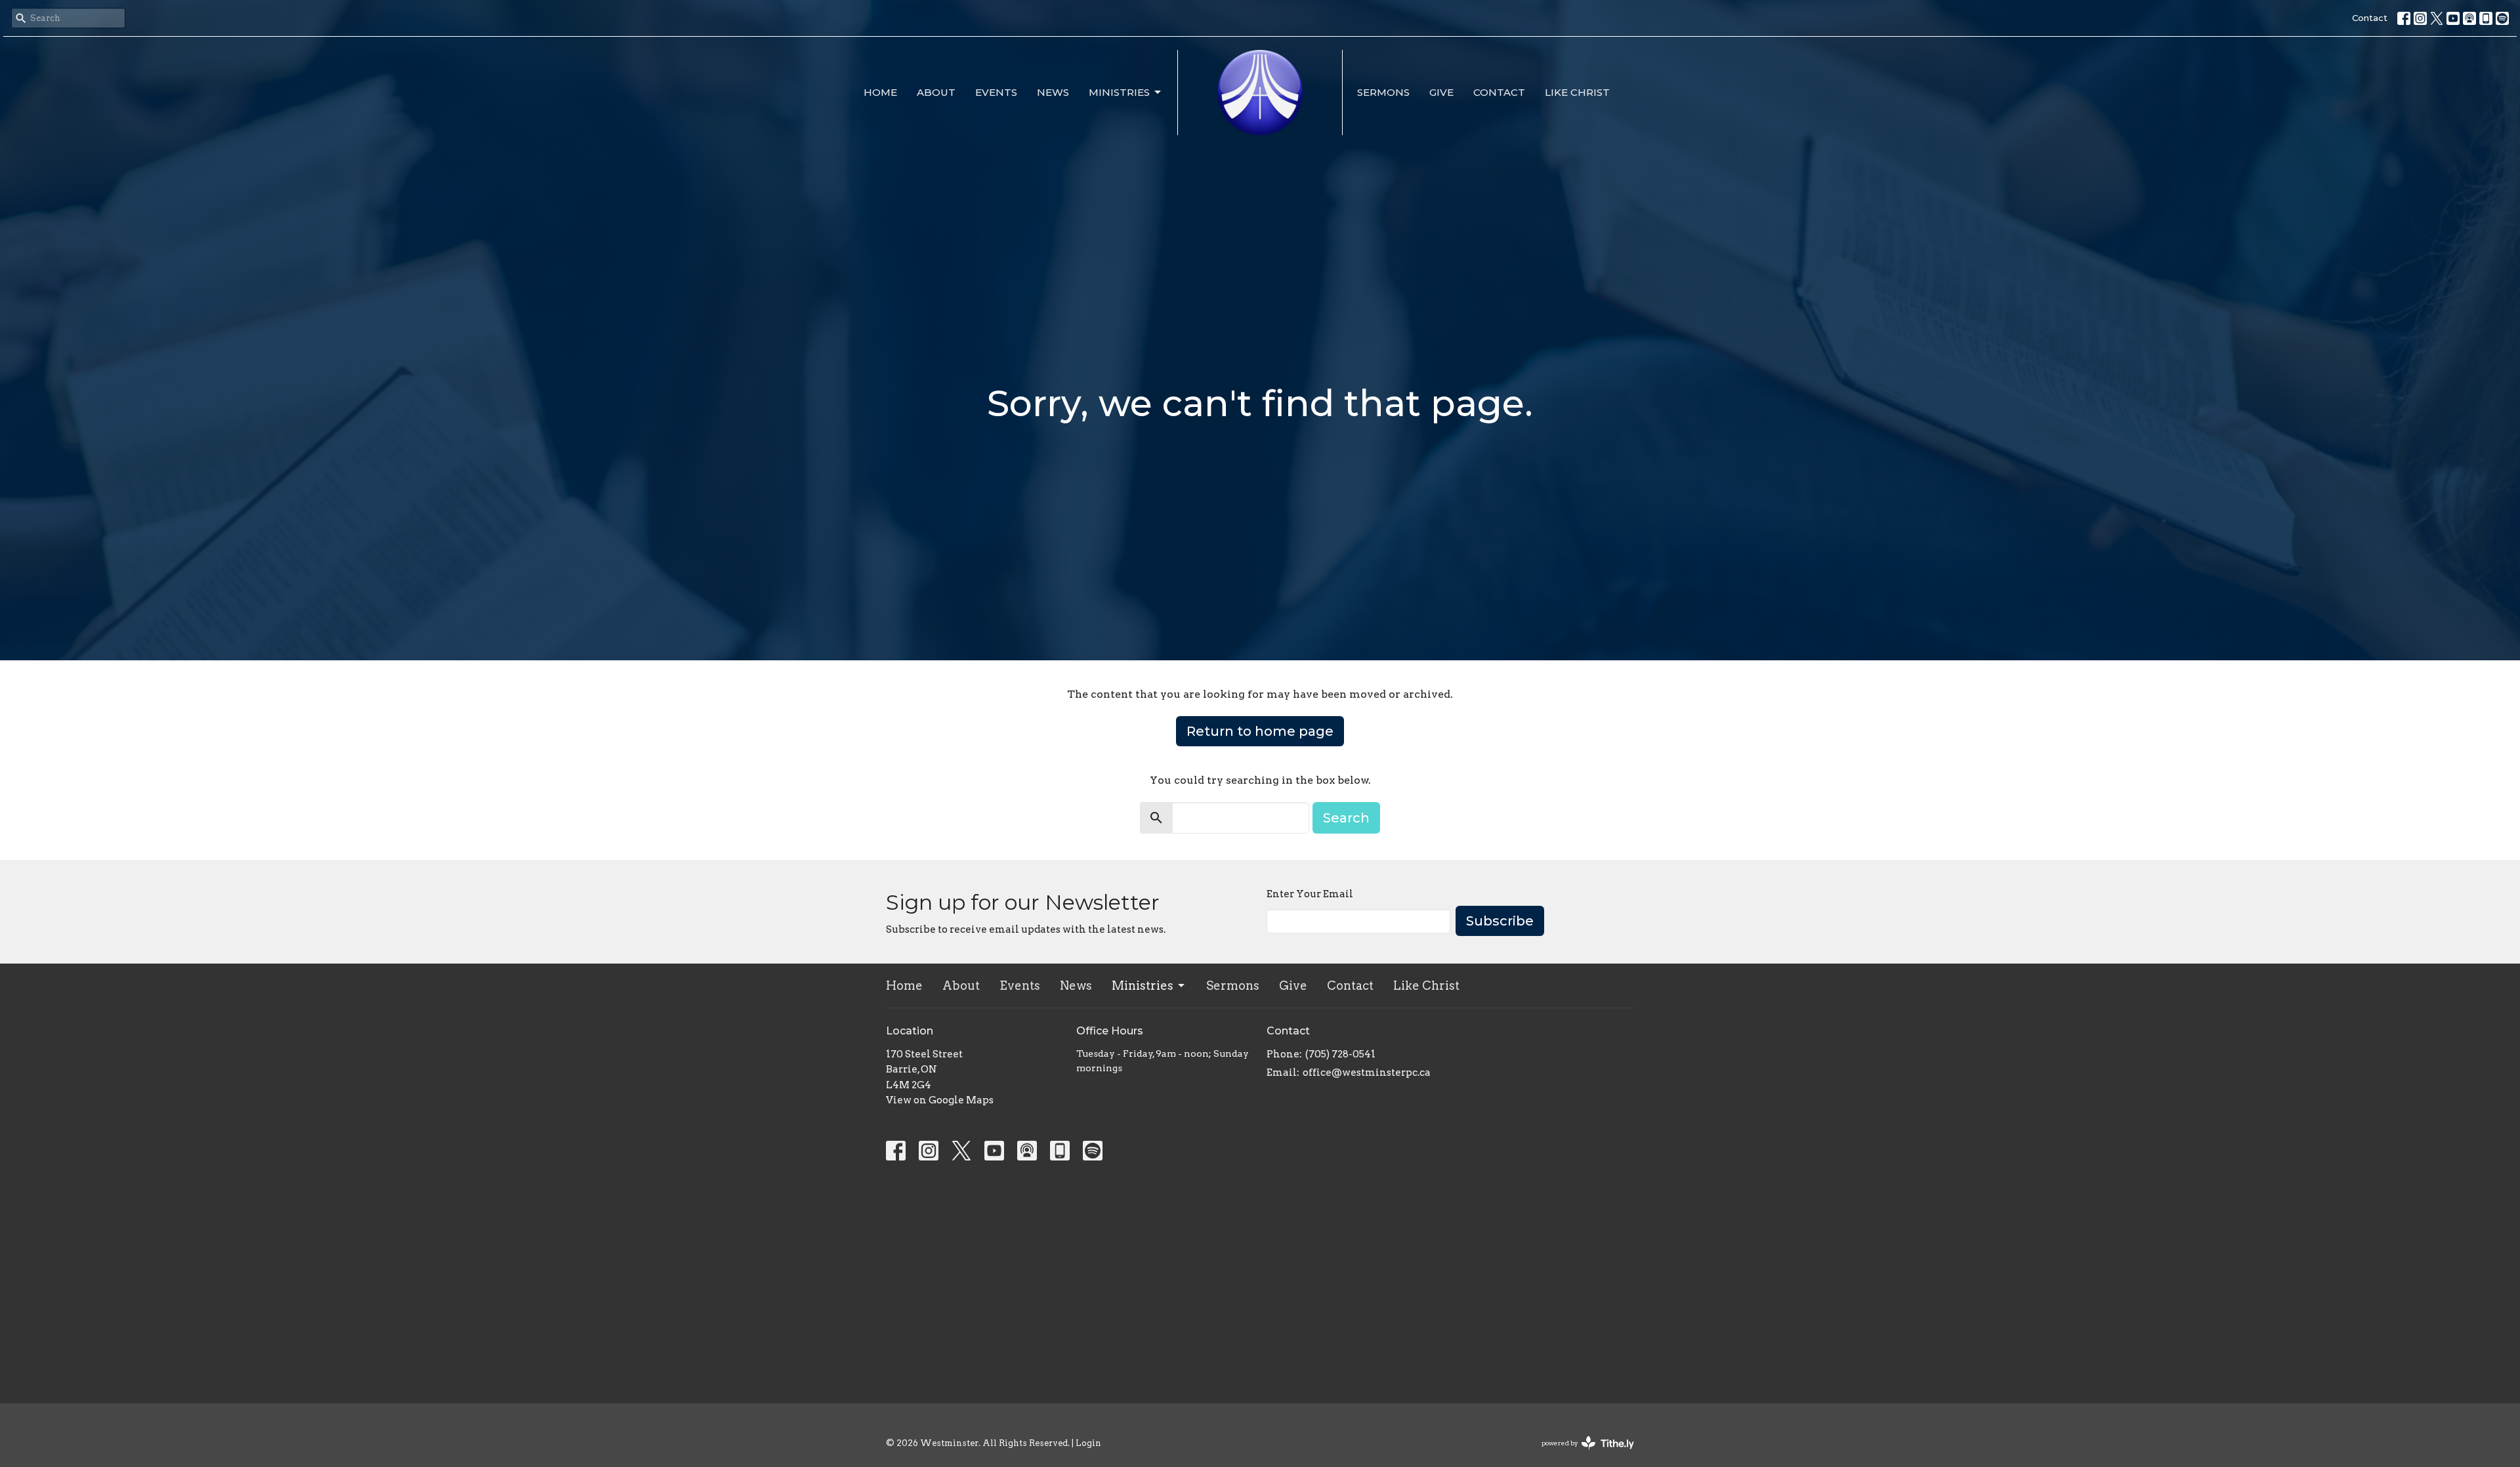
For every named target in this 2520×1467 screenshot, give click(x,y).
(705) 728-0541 (1340, 1054)
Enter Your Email (1310, 894)
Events (996, 92)
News (1053, 92)
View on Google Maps (940, 1100)
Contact (2370, 18)
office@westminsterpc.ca (1367, 1073)
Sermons (1383, 92)
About (936, 92)
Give (1441, 92)
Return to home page (1260, 731)
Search (1346, 818)
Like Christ (1577, 92)
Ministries (1119, 92)
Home (880, 92)
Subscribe (1500, 921)
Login (1088, 1443)
